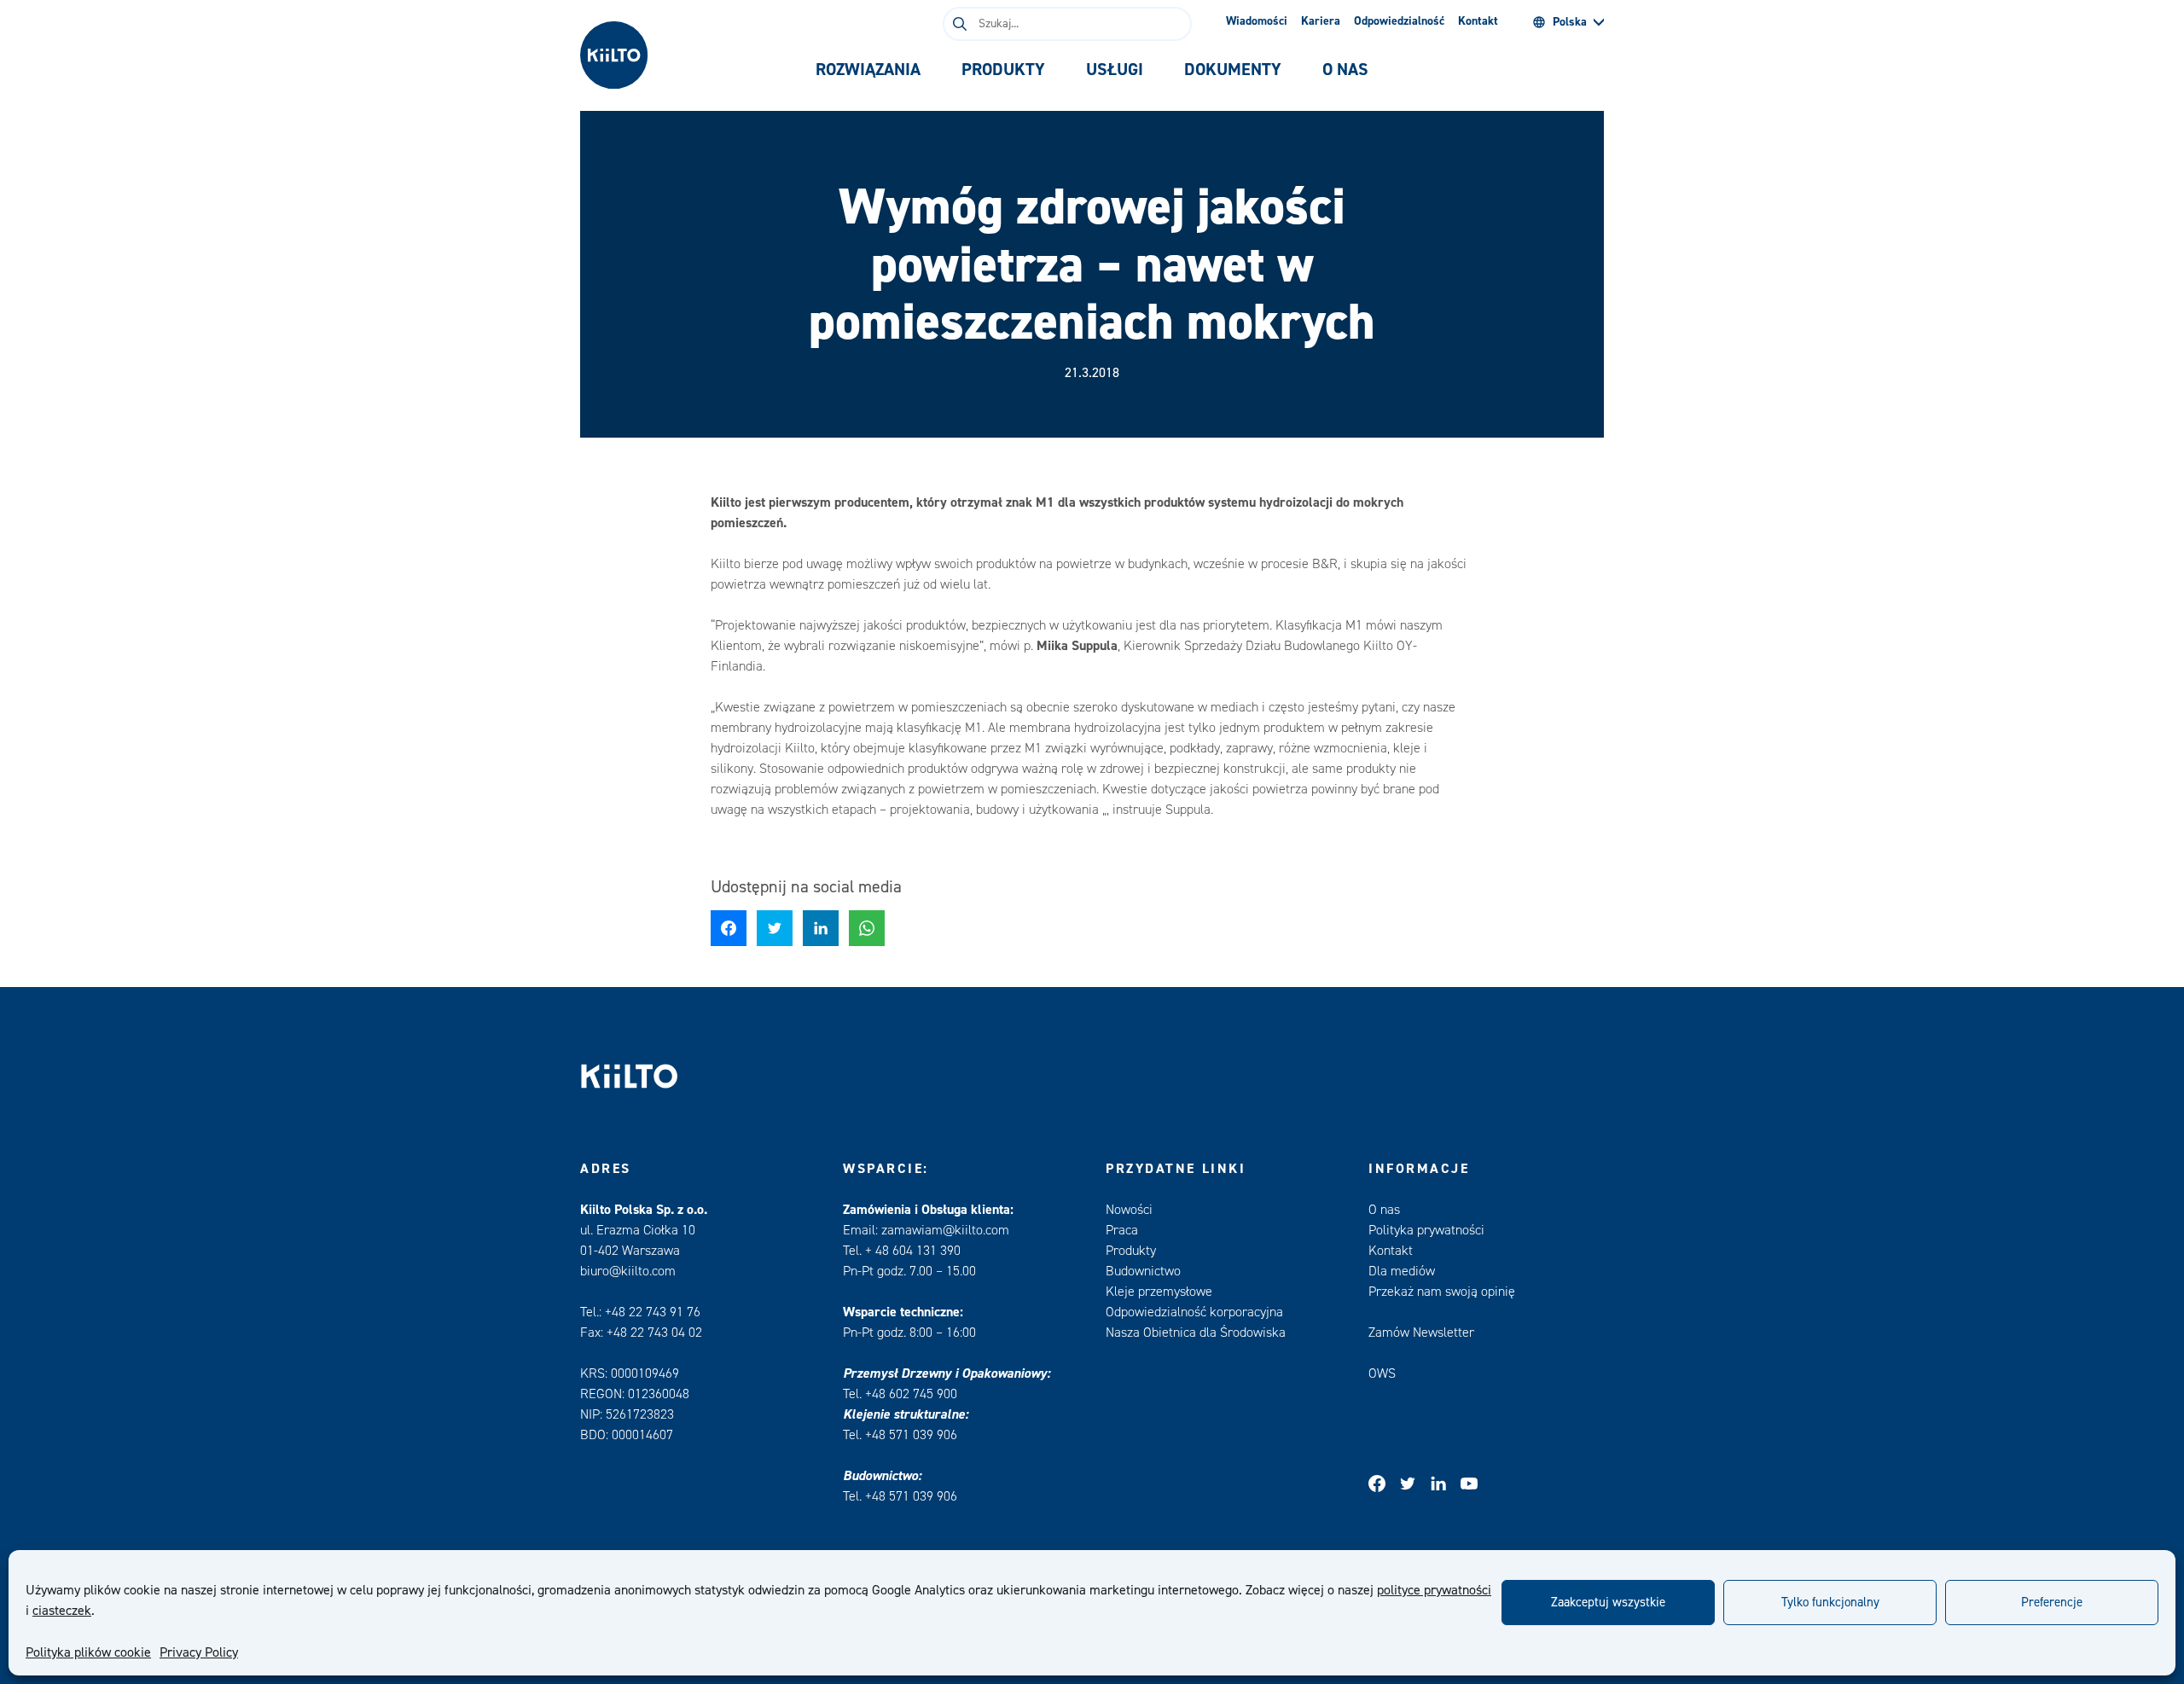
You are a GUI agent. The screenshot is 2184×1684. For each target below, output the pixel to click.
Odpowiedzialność (1399, 21)
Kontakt (1478, 21)
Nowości (1129, 1210)
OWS (1382, 1373)
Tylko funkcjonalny (1830, 1603)
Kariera (1321, 21)
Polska (1570, 22)
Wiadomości (1257, 21)
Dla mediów (1402, 1271)
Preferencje (2052, 1603)
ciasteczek (62, 1611)
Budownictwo (1143, 1271)
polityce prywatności (1434, 1590)
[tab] (868, 70)
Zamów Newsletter (1421, 1333)
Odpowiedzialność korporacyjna (1194, 1312)
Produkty (1131, 1251)
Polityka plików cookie (88, 1652)
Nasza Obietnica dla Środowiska (1196, 1333)
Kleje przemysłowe (1159, 1292)
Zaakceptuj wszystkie (1608, 1603)
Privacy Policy (199, 1652)
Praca (1122, 1230)
